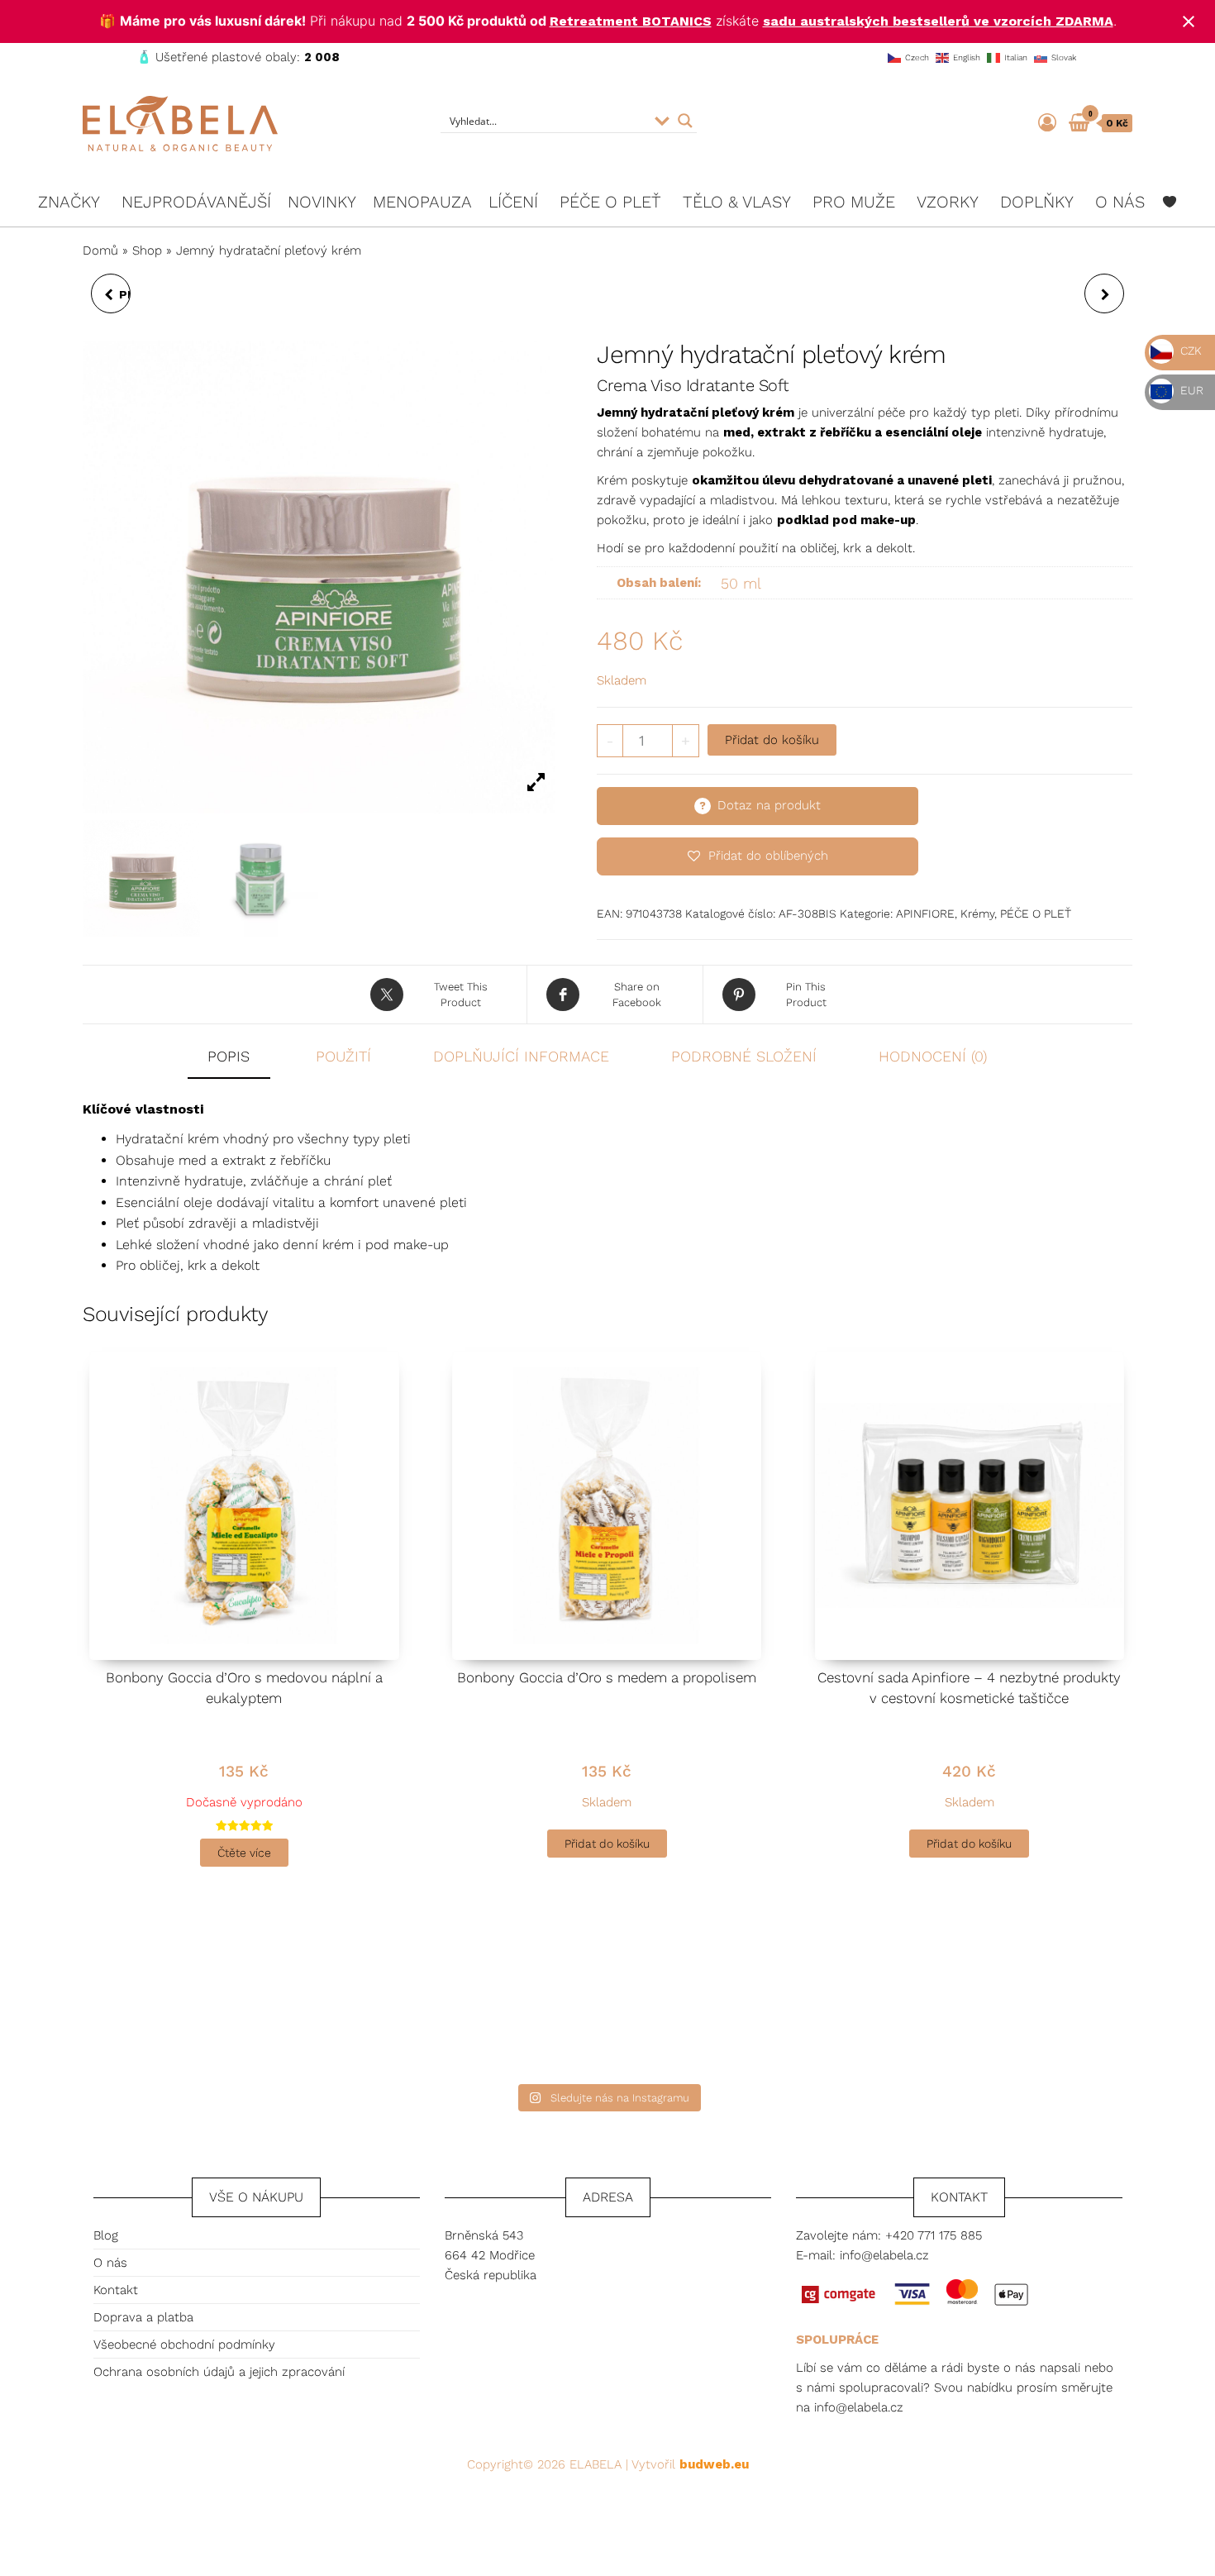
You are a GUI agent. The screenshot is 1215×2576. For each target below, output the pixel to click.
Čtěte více (244, 1853)
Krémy (977, 914)
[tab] (241, 1058)
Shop (147, 250)
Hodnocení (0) (933, 1056)
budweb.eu (714, 2464)
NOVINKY (322, 202)
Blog (106, 2235)
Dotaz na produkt (769, 805)
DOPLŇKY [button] (1037, 202)
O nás (110, 2263)
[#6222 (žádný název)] (1170, 202)
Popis (229, 1056)
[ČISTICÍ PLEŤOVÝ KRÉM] (1104, 293)
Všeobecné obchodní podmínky (184, 2345)
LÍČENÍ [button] (513, 202)
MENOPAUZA (422, 202)
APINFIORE (925, 914)
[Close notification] (1189, 21)
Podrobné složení (744, 1056)
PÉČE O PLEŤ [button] (610, 202)
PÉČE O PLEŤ (1036, 914)
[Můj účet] (1047, 123)
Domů (100, 250)
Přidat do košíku (772, 740)
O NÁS (1120, 202)
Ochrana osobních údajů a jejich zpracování (219, 2372)
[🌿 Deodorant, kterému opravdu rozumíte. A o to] (738, 1999)
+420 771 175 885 (934, 2235)
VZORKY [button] (948, 202)
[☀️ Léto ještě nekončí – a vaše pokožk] (477, 1999)
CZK (1189, 351)
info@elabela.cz (884, 2255)
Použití (343, 1056)
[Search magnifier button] (685, 121)
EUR (1190, 390)
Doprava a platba (143, 2317)
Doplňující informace (521, 1056)
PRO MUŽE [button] (854, 202)
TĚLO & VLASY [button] (737, 202)
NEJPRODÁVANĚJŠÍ (196, 202)
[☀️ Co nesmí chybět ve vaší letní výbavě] (998, 1999)
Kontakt (116, 2290)
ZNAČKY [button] (69, 202)
